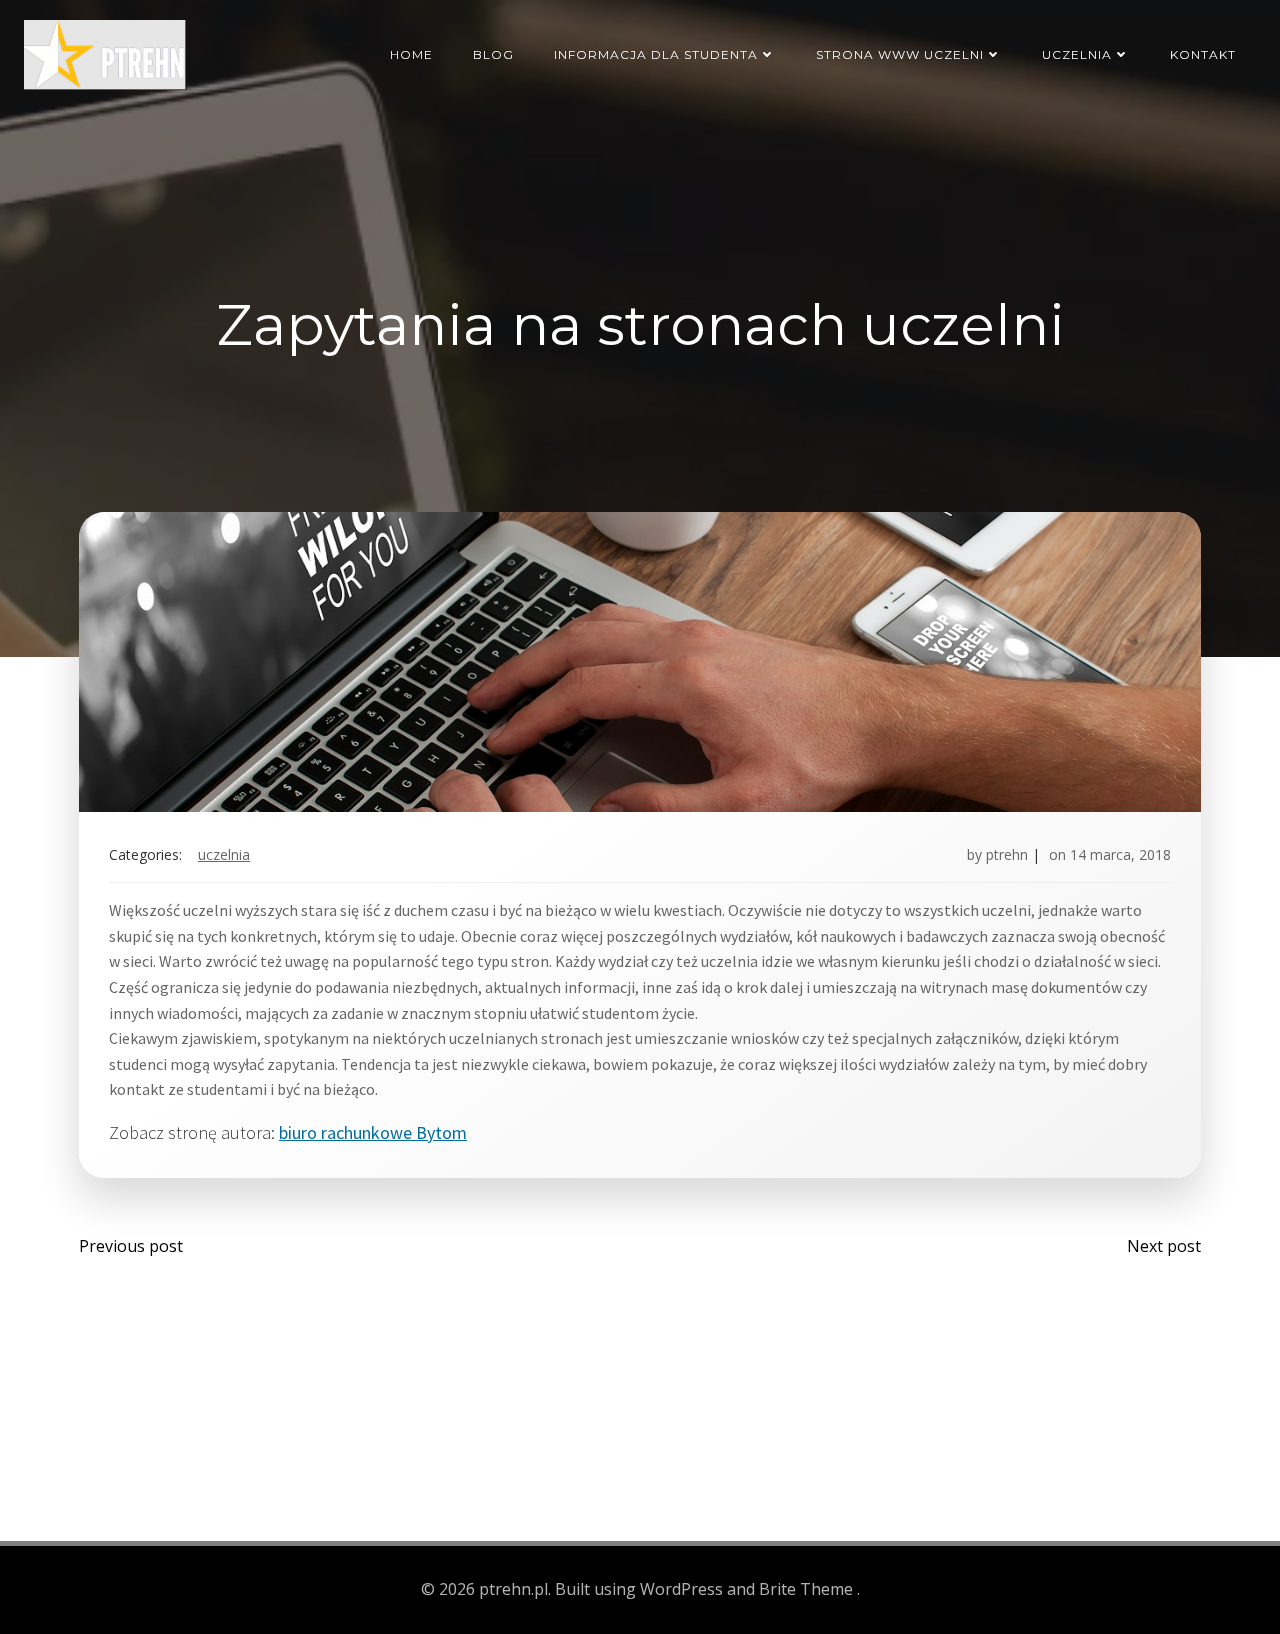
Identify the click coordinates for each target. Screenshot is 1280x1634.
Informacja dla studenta (656, 54)
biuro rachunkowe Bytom (373, 1132)
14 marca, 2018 (1120, 854)
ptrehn (1007, 854)
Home (411, 54)
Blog (493, 54)
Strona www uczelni (900, 54)
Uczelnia (1077, 54)
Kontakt (1203, 54)
